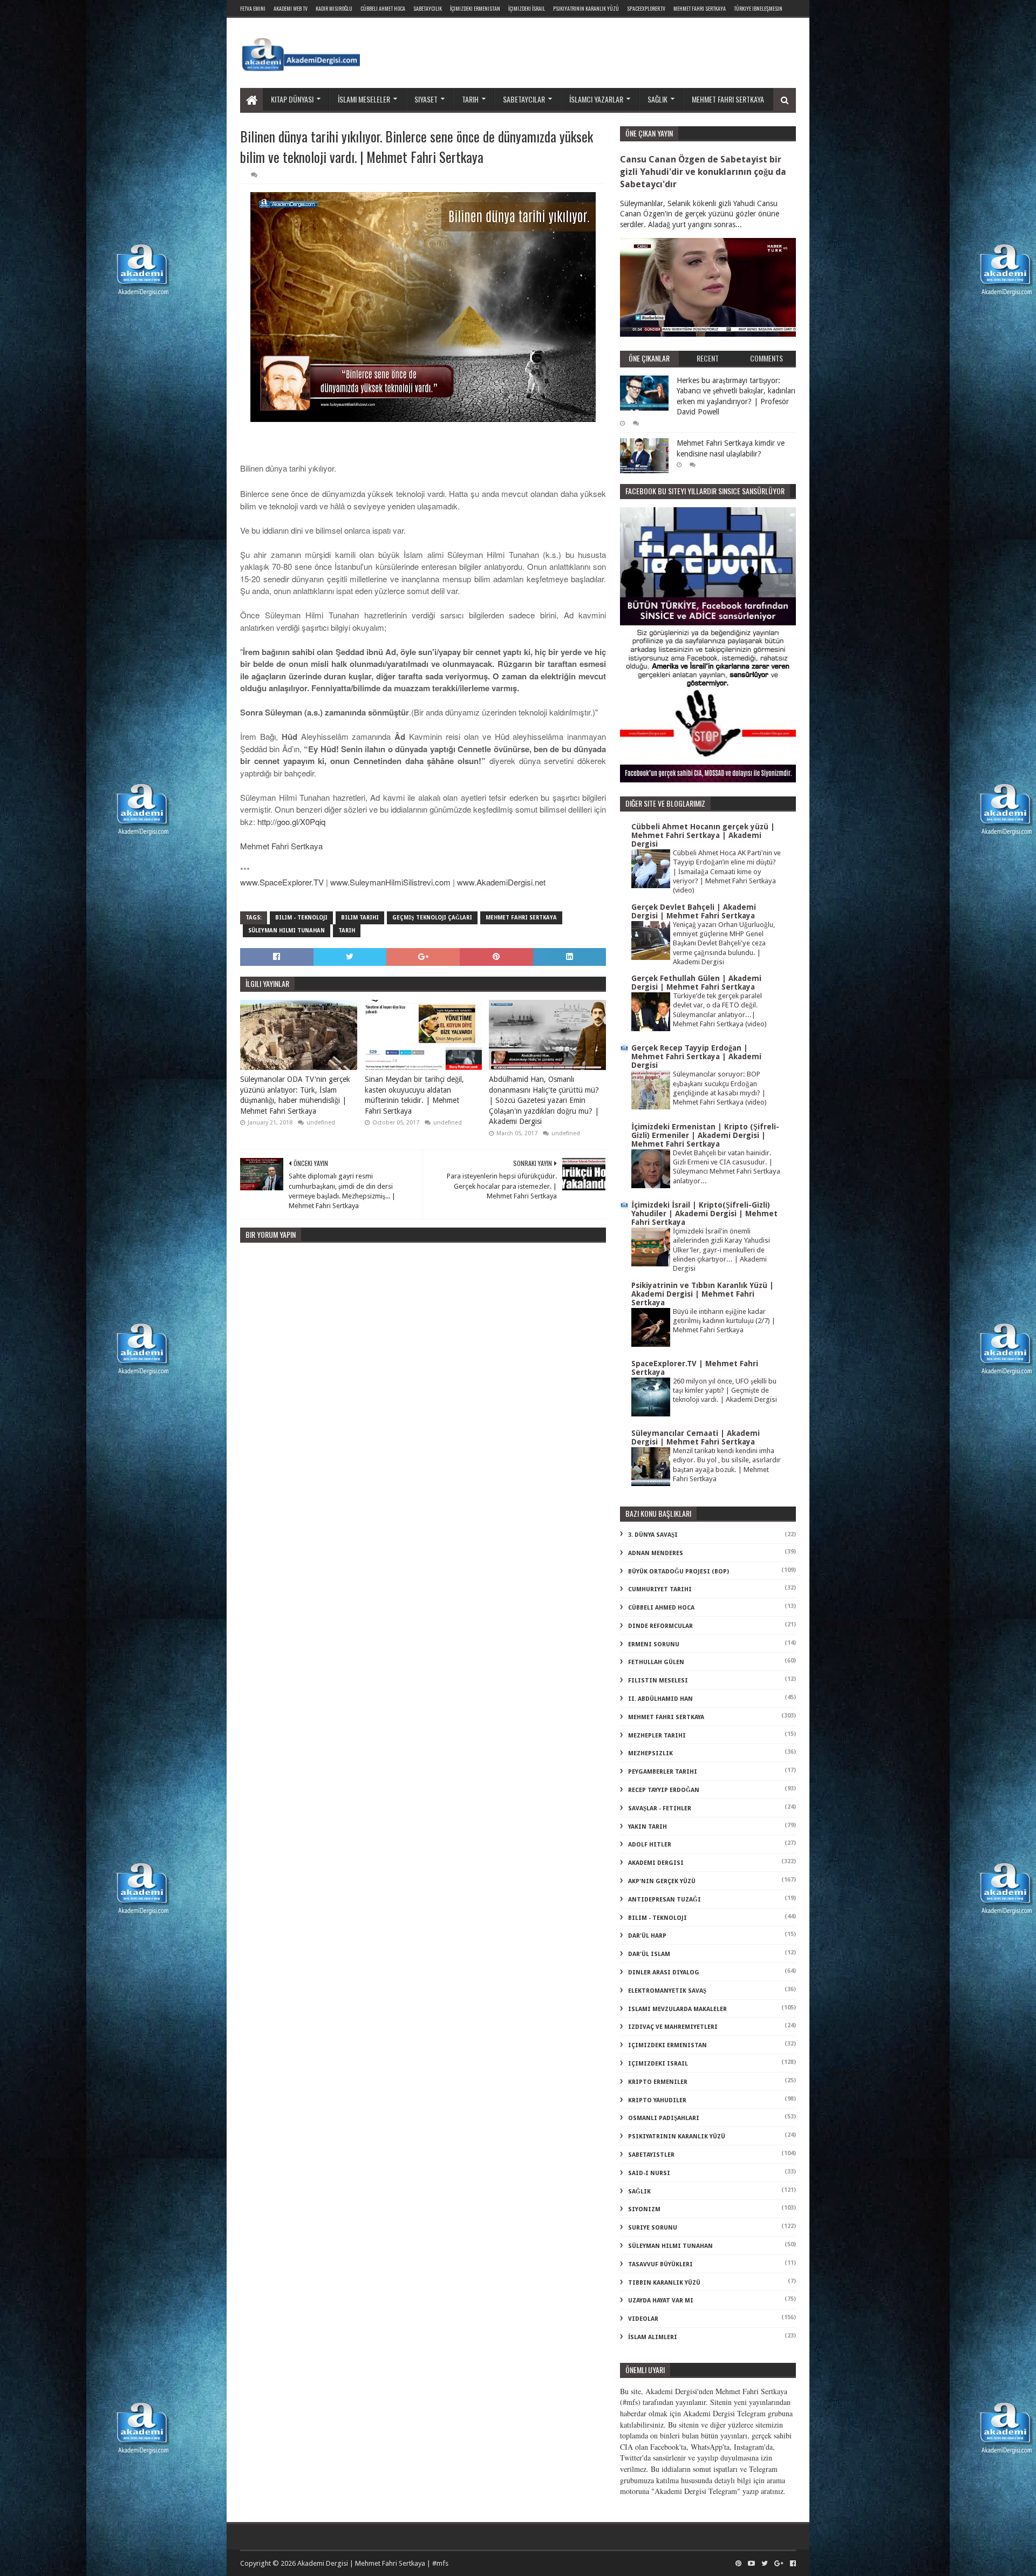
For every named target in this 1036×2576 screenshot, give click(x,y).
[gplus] (779, 2564)
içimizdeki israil (658, 2064)
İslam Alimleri (653, 2337)
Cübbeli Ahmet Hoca (383, 8)
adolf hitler (650, 1845)
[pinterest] (738, 2564)
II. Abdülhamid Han (660, 1699)
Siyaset (426, 99)
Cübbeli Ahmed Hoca (661, 1608)
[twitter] (765, 2564)
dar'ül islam (649, 1954)
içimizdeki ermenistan (667, 2045)
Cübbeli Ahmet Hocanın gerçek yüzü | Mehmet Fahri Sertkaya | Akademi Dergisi (703, 835)
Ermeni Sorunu (654, 1644)
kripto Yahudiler (657, 2100)
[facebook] (792, 2564)
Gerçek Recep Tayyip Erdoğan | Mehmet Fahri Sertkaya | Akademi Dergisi (696, 1057)
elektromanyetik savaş (667, 1991)
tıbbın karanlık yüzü (664, 2283)
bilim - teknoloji (301, 918)
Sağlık (657, 99)
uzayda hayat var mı (661, 2301)
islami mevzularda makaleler (677, 2009)
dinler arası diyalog (664, 1972)
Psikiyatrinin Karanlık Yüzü (586, 8)
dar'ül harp (647, 1936)
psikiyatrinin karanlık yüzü (677, 2137)
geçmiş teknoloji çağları (432, 918)
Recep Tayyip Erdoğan (664, 1790)
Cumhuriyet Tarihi (660, 1589)
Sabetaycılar (524, 99)
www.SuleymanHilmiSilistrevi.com (390, 882)
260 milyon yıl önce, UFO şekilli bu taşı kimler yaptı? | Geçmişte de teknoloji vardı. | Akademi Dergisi (725, 1391)
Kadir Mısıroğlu (334, 8)
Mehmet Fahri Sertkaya (700, 8)
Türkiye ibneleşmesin (758, 8)
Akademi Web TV (291, 8)
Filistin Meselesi (658, 1681)
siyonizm (644, 2209)
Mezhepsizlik (650, 1753)
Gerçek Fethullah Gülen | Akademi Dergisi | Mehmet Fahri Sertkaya (696, 983)
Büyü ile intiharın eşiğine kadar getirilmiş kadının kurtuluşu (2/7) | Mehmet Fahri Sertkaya (724, 1321)
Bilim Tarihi (360, 918)
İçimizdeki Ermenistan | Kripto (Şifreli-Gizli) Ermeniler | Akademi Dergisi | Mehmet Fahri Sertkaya (705, 1135)
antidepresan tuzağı (664, 1900)
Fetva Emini (253, 8)
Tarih (470, 99)
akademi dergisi (656, 1863)
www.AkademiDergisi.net (501, 882)
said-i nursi (649, 2173)
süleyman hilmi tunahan (287, 931)
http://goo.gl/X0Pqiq (291, 822)
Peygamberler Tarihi (663, 1772)
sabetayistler (651, 2155)
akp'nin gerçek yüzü (662, 1881)
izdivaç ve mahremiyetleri (673, 2027)
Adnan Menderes (656, 1553)
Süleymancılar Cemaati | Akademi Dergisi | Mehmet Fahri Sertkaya (696, 1437)
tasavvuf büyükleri (660, 2264)
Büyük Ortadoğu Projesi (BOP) (679, 1572)
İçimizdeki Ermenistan (475, 8)
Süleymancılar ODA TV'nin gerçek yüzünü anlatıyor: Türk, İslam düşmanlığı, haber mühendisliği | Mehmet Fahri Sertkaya (295, 1095)
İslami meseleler (364, 99)
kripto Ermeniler (658, 2082)
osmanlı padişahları (664, 2118)
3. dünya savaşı (653, 1535)
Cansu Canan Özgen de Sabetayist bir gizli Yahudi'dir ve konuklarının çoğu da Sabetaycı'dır (703, 172)
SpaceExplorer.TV (646, 8)
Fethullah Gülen (656, 1662)
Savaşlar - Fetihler (660, 1808)
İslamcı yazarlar (596, 99)
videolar (643, 2319)
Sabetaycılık (428, 8)
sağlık (639, 2192)
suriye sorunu (653, 2228)
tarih (347, 931)
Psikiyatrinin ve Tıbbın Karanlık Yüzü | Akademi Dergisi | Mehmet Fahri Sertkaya (703, 1294)
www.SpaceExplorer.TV (282, 882)
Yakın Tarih (647, 1827)
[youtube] (751, 2564)
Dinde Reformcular (660, 1626)
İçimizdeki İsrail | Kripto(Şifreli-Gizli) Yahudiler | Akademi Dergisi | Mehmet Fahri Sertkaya (704, 1214)
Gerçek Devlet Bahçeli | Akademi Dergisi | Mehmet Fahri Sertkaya (694, 911)
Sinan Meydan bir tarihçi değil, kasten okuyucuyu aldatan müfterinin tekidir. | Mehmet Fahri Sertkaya (414, 1095)
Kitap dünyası (292, 99)
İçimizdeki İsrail (527, 8)
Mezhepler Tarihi (657, 1736)
